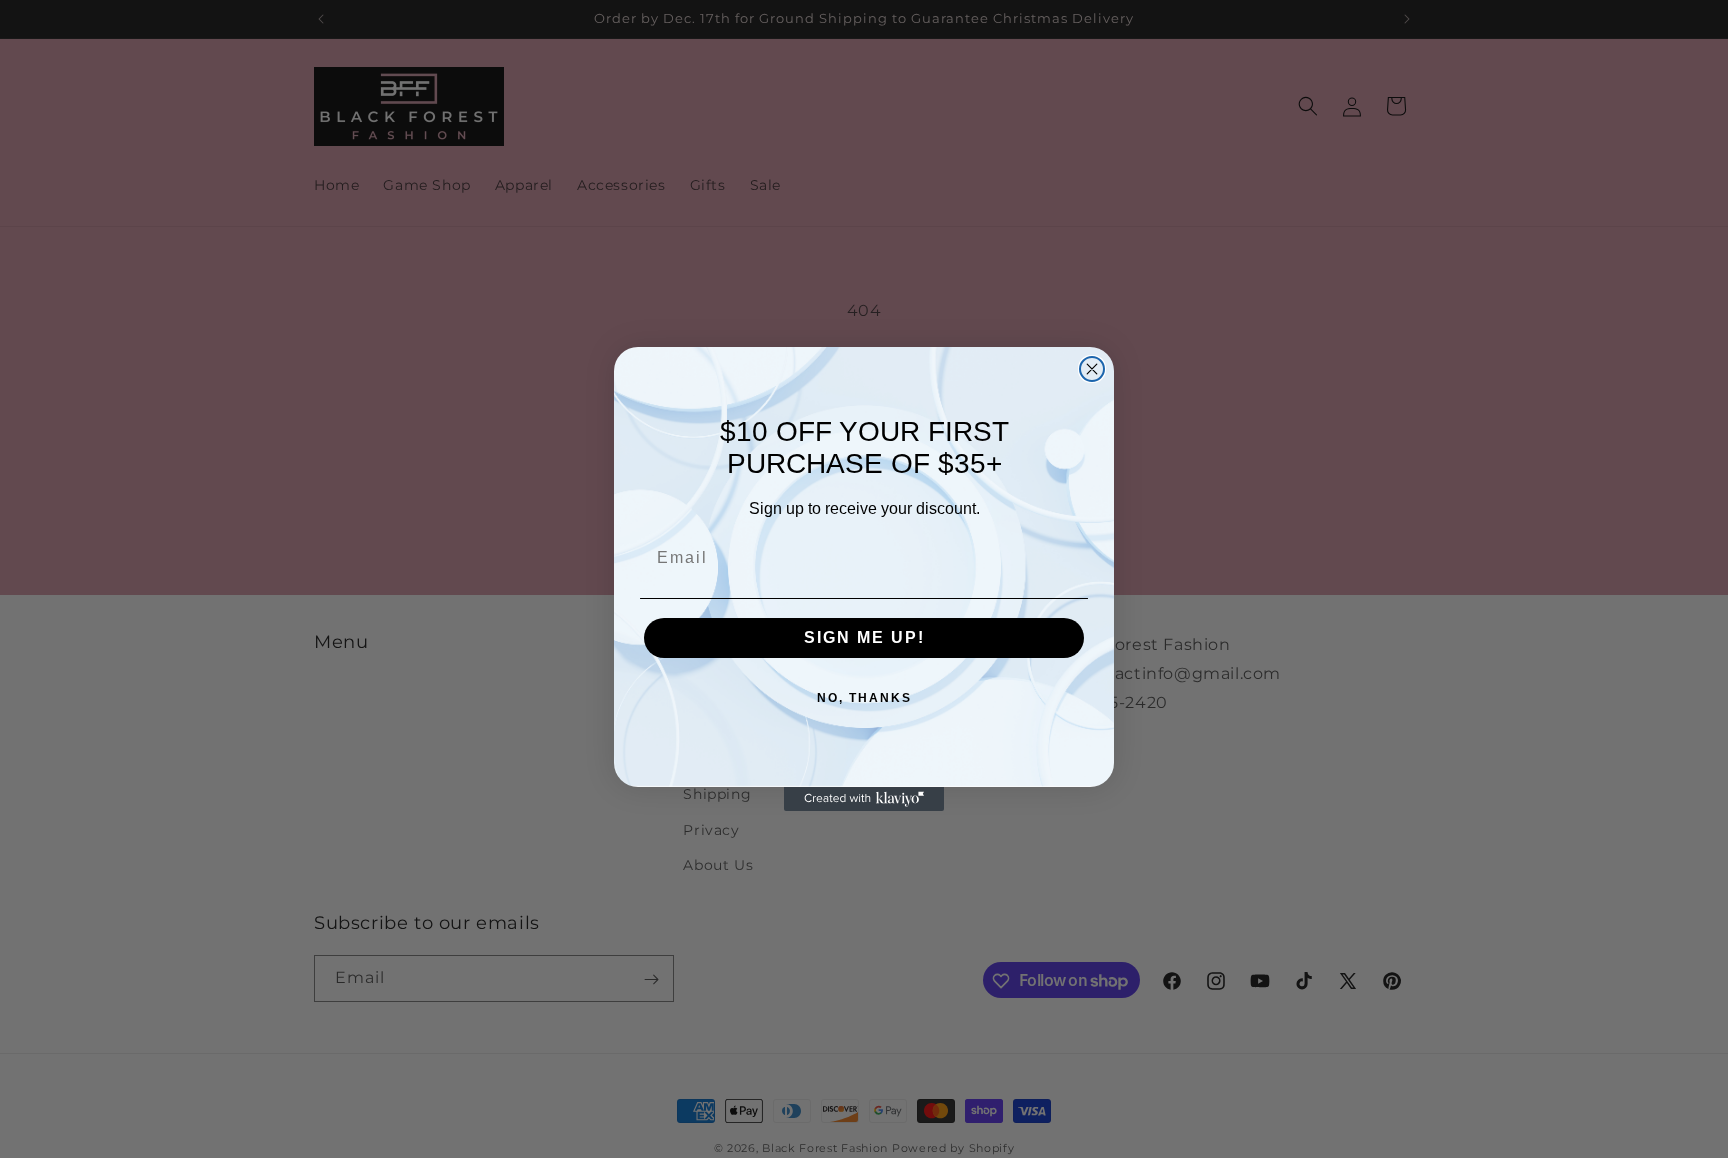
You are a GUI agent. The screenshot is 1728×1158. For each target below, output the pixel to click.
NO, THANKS (864, 698)
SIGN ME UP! (864, 637)
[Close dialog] (1092, 369)
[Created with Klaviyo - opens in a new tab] (864, 799)
